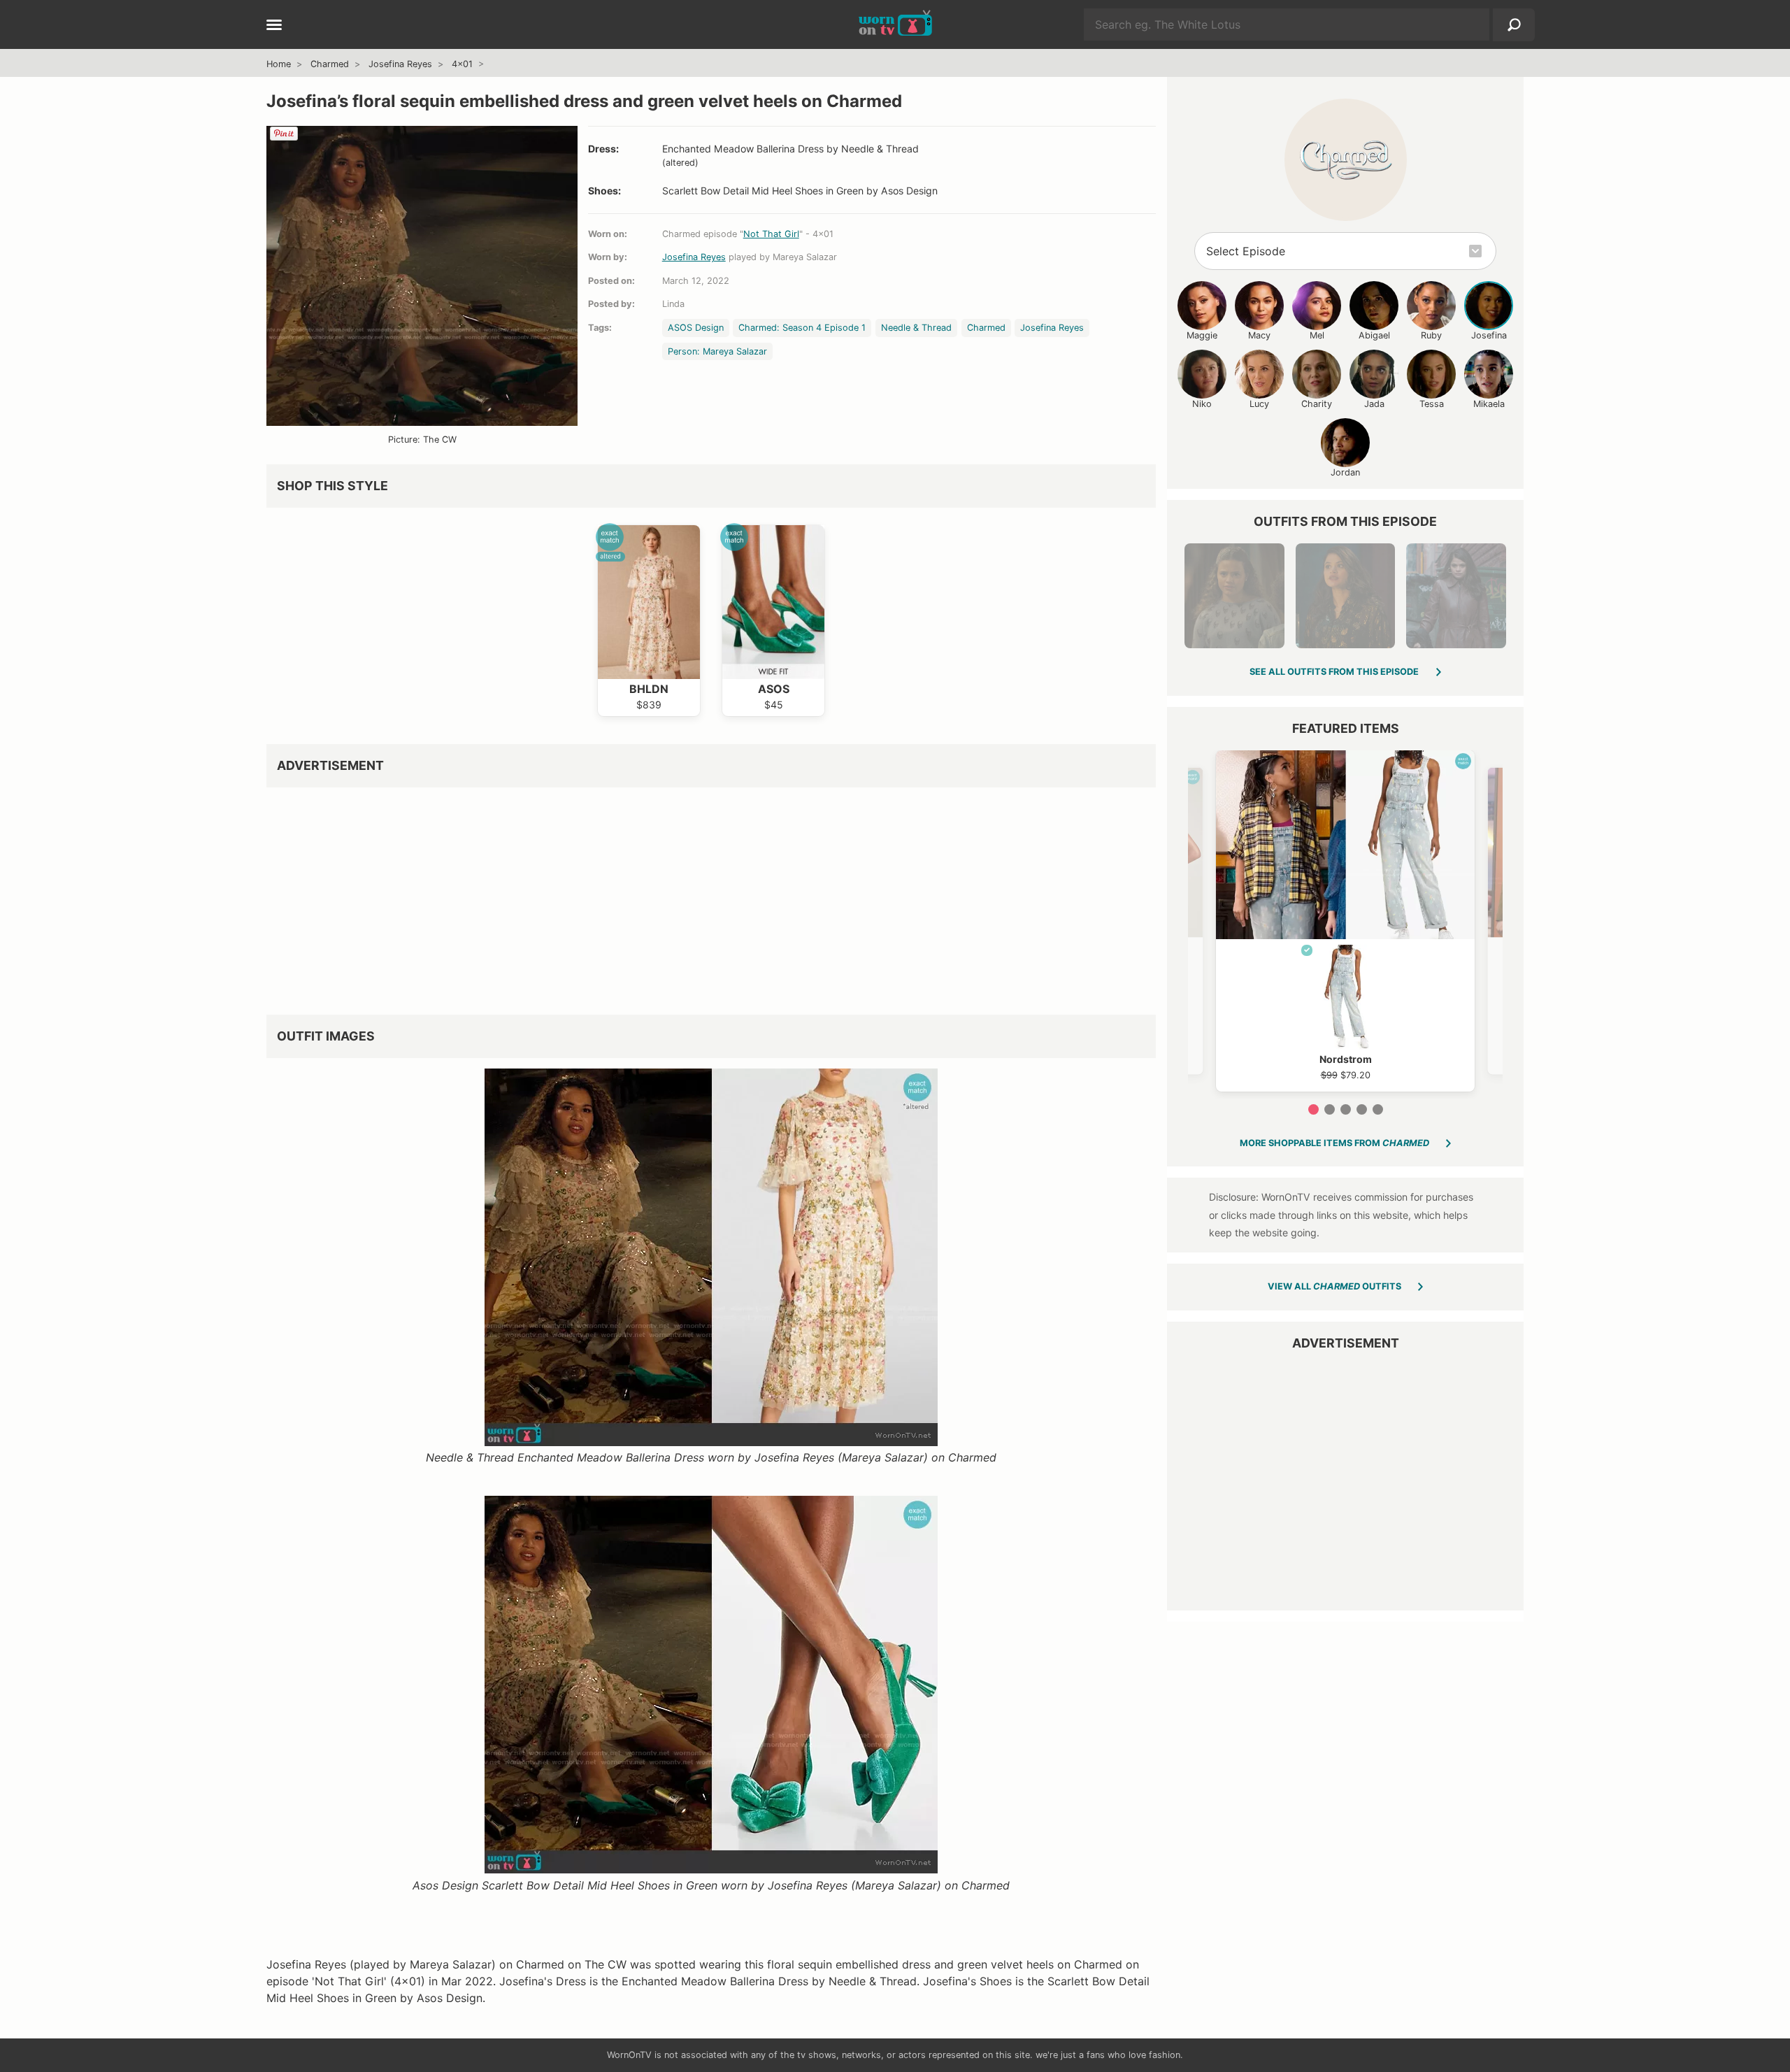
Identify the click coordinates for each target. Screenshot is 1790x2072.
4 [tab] (1362, 1109)
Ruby (1431, 335)
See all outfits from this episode (1334, 672)
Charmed (330, 64)
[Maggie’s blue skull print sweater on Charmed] (1234, 596)
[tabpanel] (1345, 921)
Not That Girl (771, 234)
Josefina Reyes (400, 64)
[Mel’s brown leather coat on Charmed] (1456, 596)
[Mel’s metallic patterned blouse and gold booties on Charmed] (1345, 596)
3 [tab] (1346, 1109)
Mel (1317, 335)
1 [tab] (1313, 1109)
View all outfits (1334, 1286)
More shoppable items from (1334, 1143)
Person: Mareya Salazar (717, 351)
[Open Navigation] (274, 26)
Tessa (1432, 404)
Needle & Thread (916, 328)
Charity (1317, 404)
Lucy (1259, 404)
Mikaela (1489, 404)
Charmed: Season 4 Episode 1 (802, 328)
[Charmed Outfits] (1346, 160)
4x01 (462, 64)
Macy (1259, 335)
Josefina (1489, 335)
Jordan (1345, 472)
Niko (1202, 404)
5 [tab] (1378, 1109)
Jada (1374, 404)
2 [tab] (1330, 1109)
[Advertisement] (686, 896)
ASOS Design (696, 328)
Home (279, 64)
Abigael (1374, 335)
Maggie (1202, 335)
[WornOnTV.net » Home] (895, 24)
